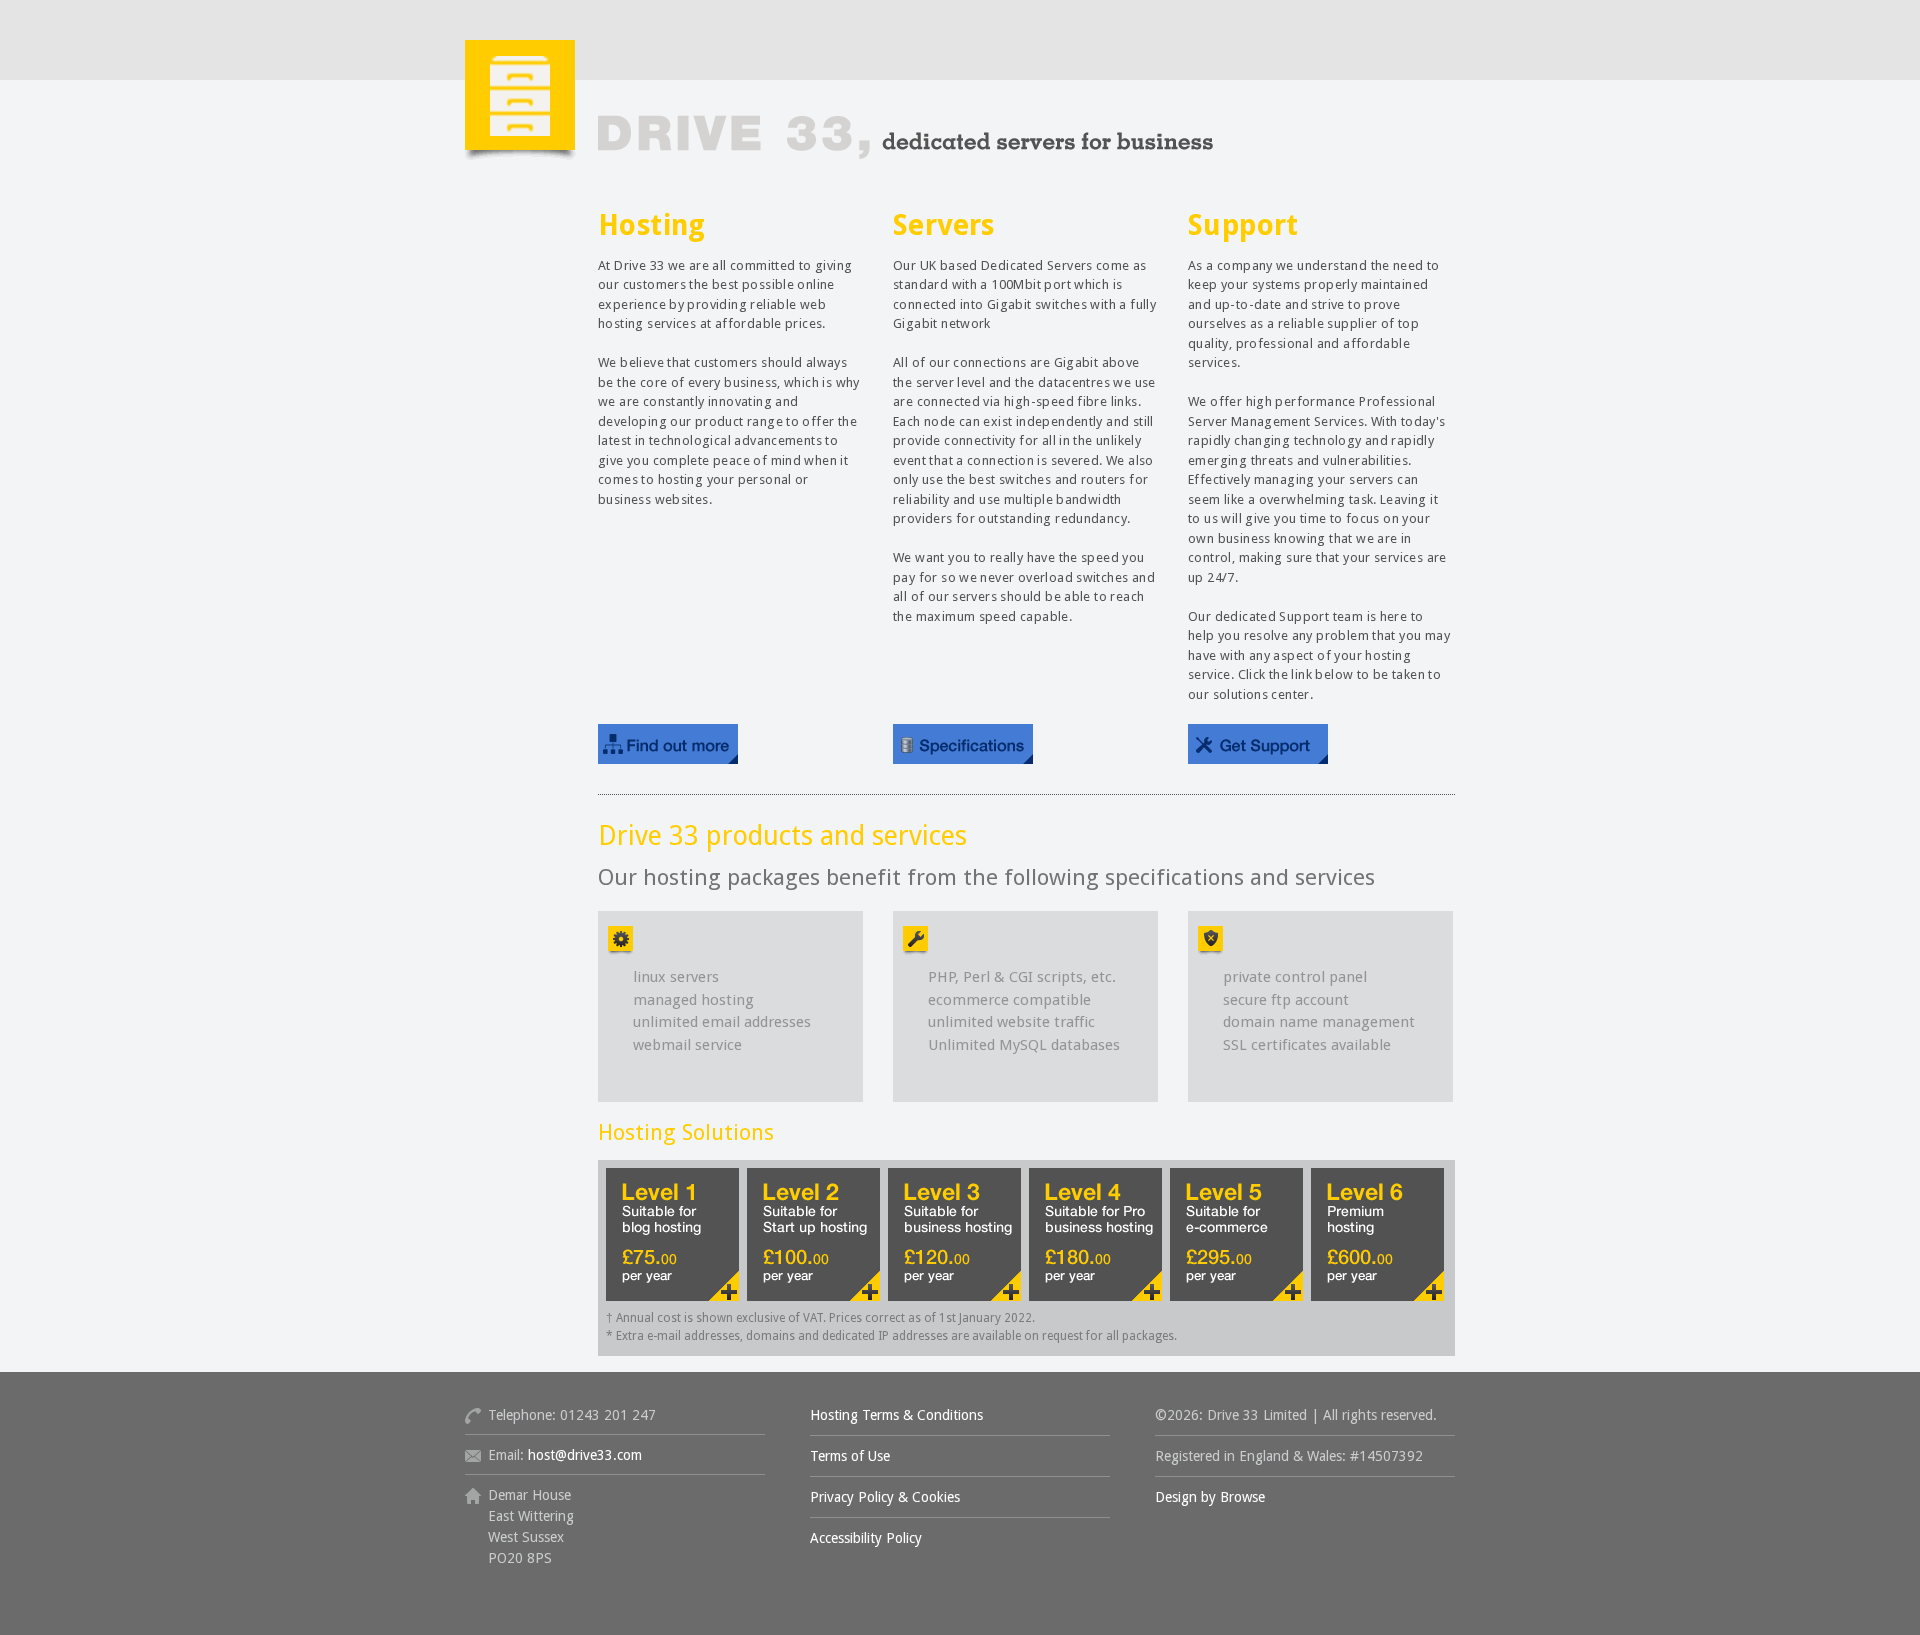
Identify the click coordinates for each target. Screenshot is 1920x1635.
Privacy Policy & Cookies (885, 1497)
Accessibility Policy (866, 1538)
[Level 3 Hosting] (954, 1234)
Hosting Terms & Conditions (896, 1415)
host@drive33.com (585, 1455)
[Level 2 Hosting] (813, 1234)
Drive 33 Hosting (840, 128)
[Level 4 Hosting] (1095, 1234)
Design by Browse (1210, 1497)
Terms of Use (850, 1456)
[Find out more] (668, 744)
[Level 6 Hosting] (1377, 1234)
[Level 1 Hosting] (672, 1234)
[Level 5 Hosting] (1236, 1234)
